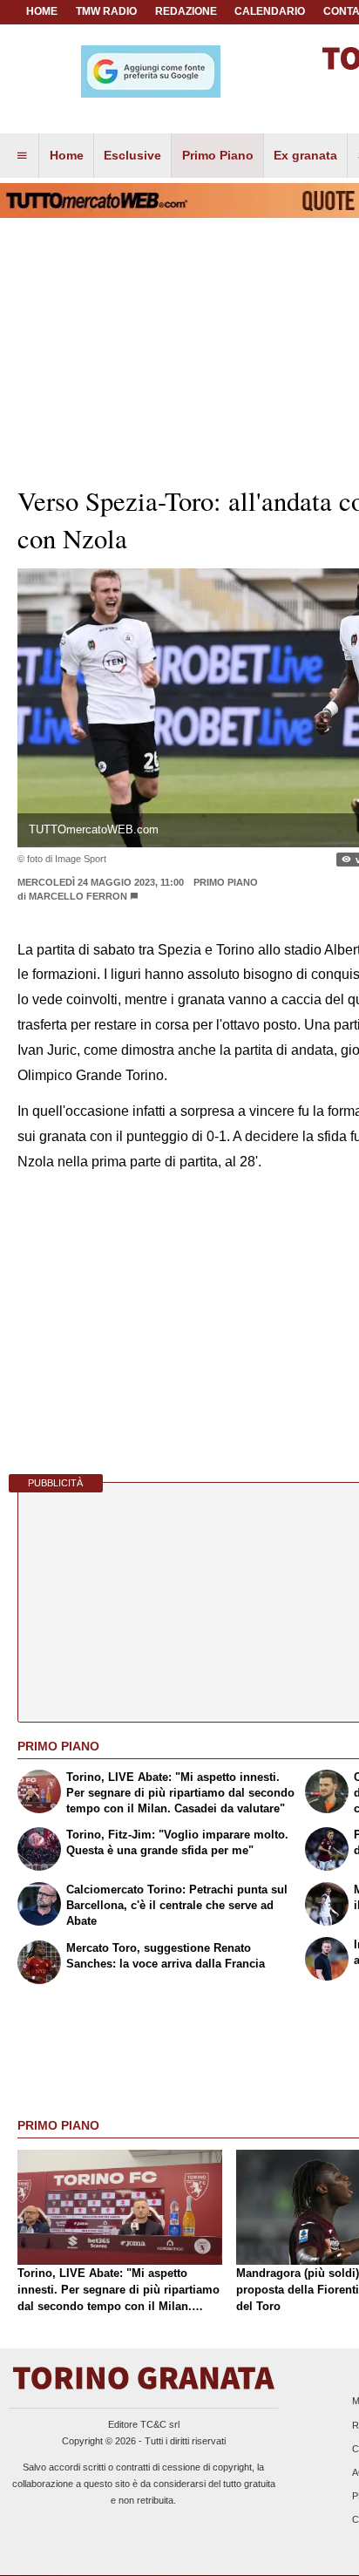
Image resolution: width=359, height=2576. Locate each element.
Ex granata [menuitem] (305, 155)
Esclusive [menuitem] (132, 155)
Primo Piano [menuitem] (218, 155)
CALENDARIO (270, 11)
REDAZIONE (186, 11)
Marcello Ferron (78, 896)
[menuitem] (22, 156)
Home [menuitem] (67, 155)
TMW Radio (106, 11)
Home (42, 11)
